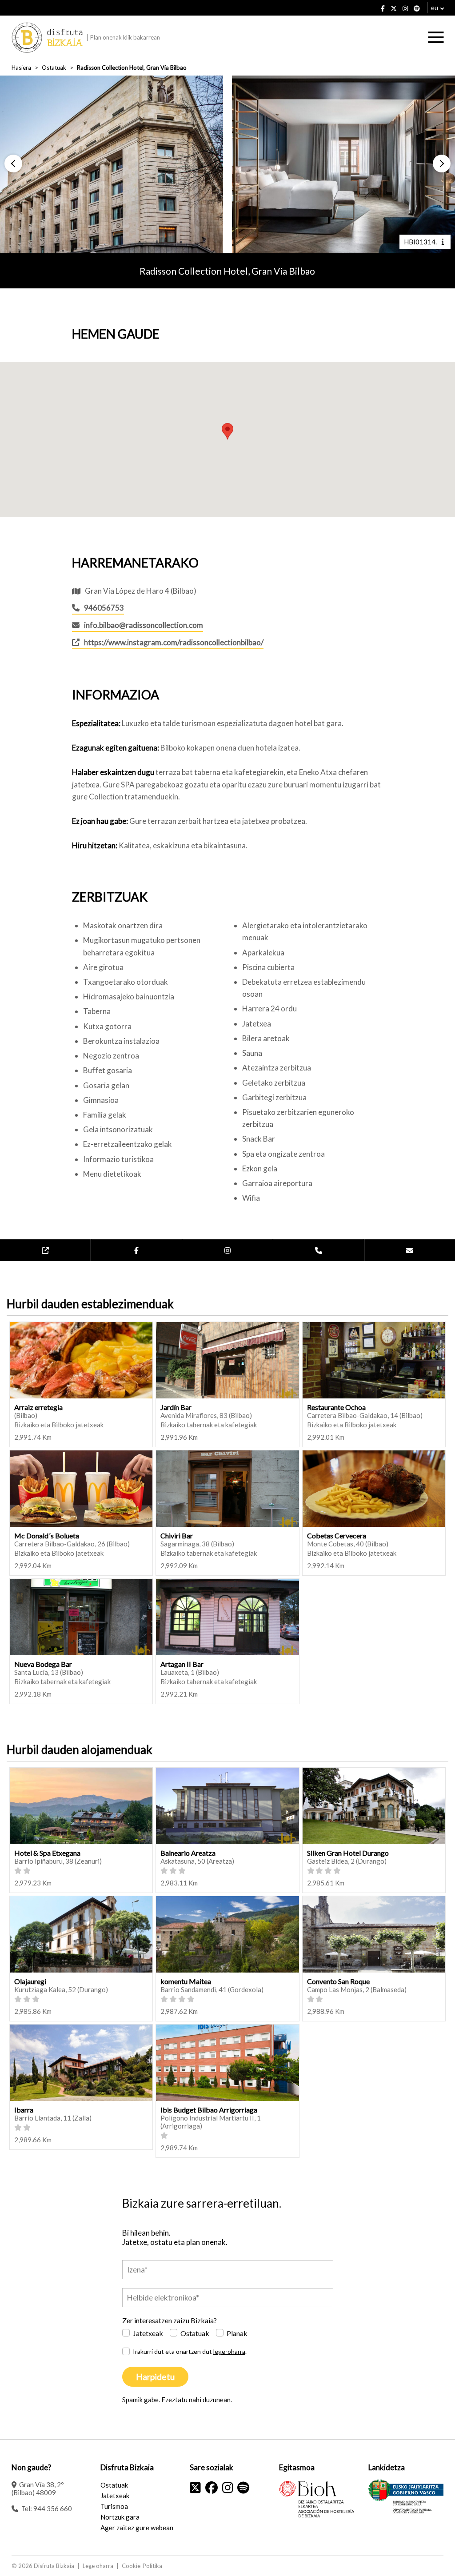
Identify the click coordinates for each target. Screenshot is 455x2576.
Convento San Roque (338, 1981)
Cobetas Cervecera (337, 1536)
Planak (237, 2333)
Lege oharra (98, 2566)
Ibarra (24, 2110)
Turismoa (114, 2506)
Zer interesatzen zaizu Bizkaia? (170, 2320)
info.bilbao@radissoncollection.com (144, 625)
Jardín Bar (176, 1407)
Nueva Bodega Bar (43, 1664)
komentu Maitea (186, 1981)
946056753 (104, 608)
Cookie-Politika (142, 2566)
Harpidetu (155, 2377)
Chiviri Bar (177, 1536)
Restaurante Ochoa (336, 1407)
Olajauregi (30, 1981)
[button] (13, 164)
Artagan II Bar (182, 1664)
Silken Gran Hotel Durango (348, 1853)
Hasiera (21, 68)
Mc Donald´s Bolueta (47, 1536)
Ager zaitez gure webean (137, 2528)
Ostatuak (54, 68)
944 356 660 (53, 2508)
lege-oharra (229, 2351)
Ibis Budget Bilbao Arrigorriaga (209, 2110)
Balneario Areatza (188, 1853)
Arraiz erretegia (38, 1407)
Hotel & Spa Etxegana (47, 1853)
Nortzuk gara (120, 2517)
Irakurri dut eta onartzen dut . (190, 2351)
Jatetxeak (148, 2333)
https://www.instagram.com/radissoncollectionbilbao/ (174, 642)
